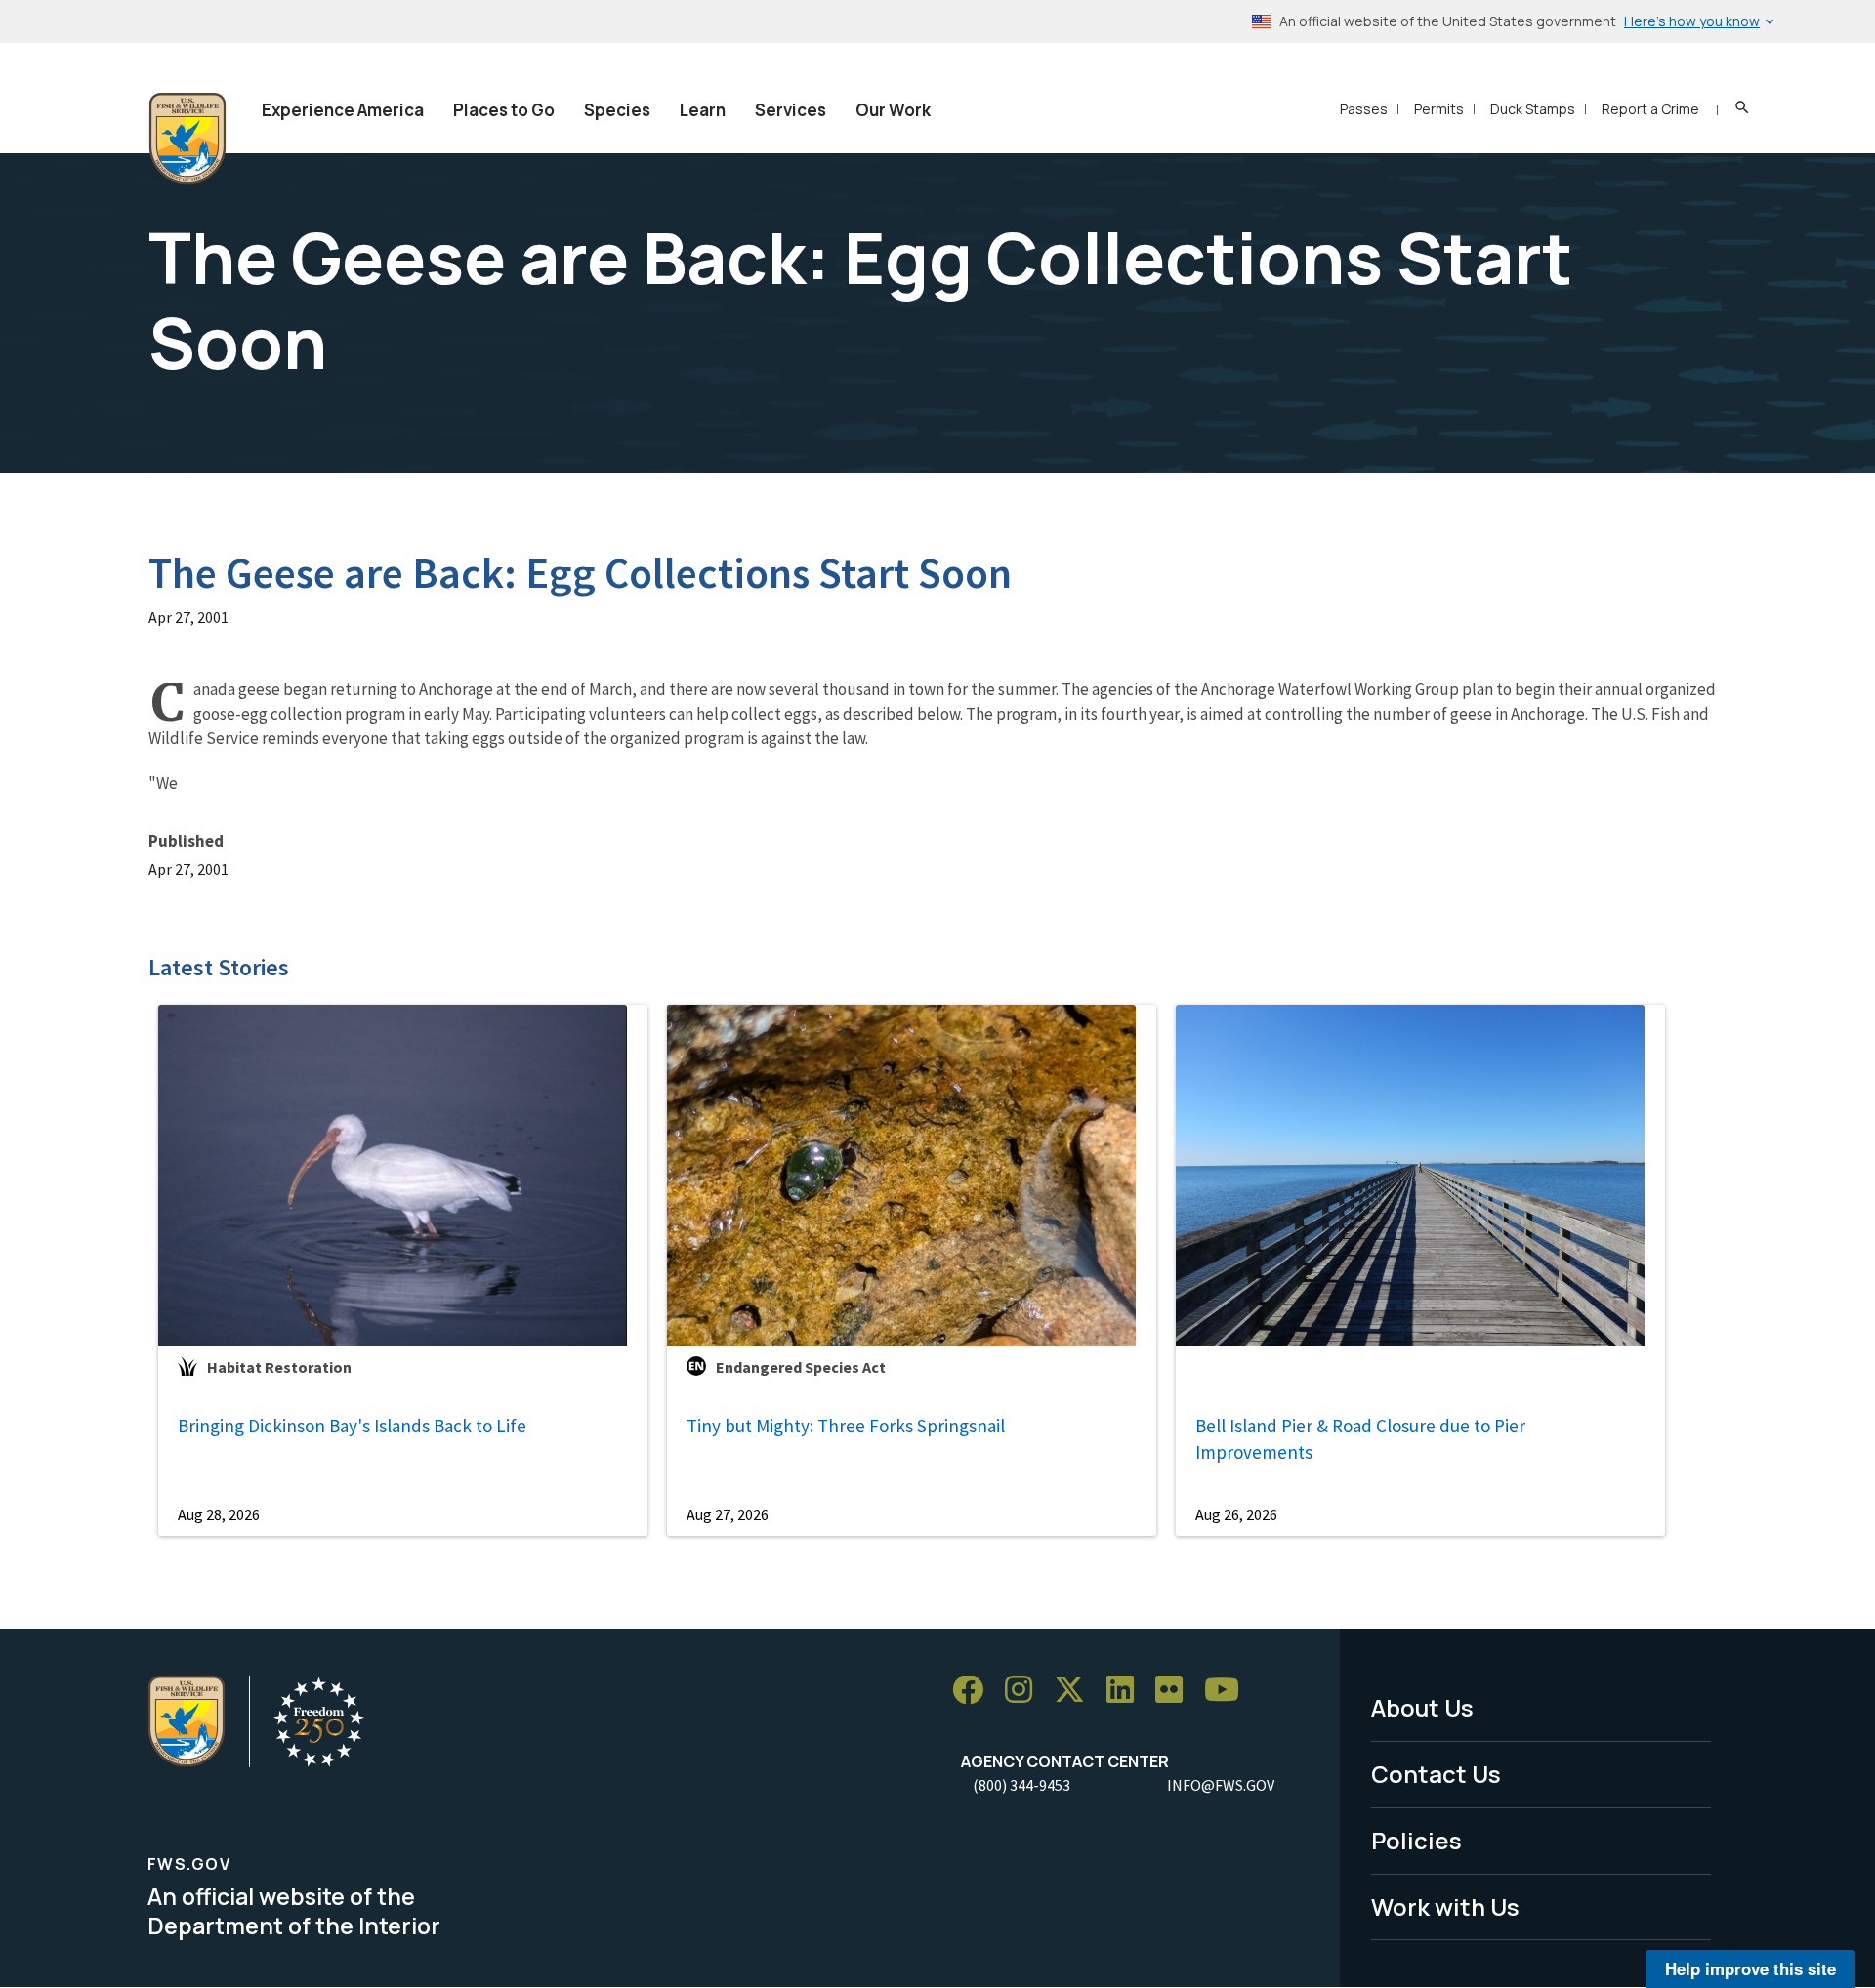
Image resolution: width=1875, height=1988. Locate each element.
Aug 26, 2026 (1236, 1514)
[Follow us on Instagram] (1025, 1691)
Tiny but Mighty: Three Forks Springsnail (846, 1426)
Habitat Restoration (279, 1367)
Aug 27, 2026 (728, 1514)
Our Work (893, 110)
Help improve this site (1750, 1968)
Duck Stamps (1533, 109)
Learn (703, 110)
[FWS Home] (187, 139)
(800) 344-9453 (1021, 1785)
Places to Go (504, 110)
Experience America (343, 110)
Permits (1439, 109)
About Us (1422, 1707)
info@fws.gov (1221, 1785)
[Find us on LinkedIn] (1127, 1691)
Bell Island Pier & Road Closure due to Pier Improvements (1360, 1439)
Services (791, 110)
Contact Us (1436, 1774)
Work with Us (1445, 1906)
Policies (1417, 1840)
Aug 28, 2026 (219, 1514)
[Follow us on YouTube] (1229, 1691)
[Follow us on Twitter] (1076, 1691)
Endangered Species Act (801, 1367)
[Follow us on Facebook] (975, 1691)
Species (617, 110)
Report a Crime (1650, 109)
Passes (1364, 109)
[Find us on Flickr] (1176, 1691)
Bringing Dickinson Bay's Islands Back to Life (352, 1426)
